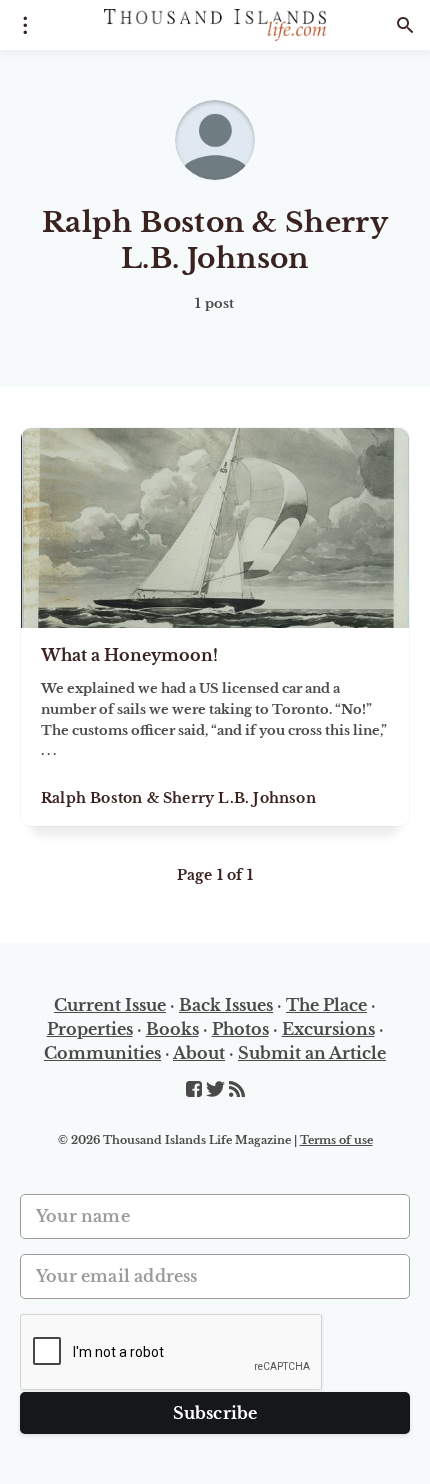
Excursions (328, 1029)
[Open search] (405, 25)
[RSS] (237, 1090)
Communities (102, 1053)
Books (172, 1029)
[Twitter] (217, 1090)
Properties (90, 1029)
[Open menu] (25, 25)
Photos (240, 1029)
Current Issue (110, 1005)
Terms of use (336, 1140)
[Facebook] (196, 1090)
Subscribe (215, 1413)
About (199, 1053)
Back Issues (226, 1005)
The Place (326, 1005)
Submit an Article (312, 1053)
